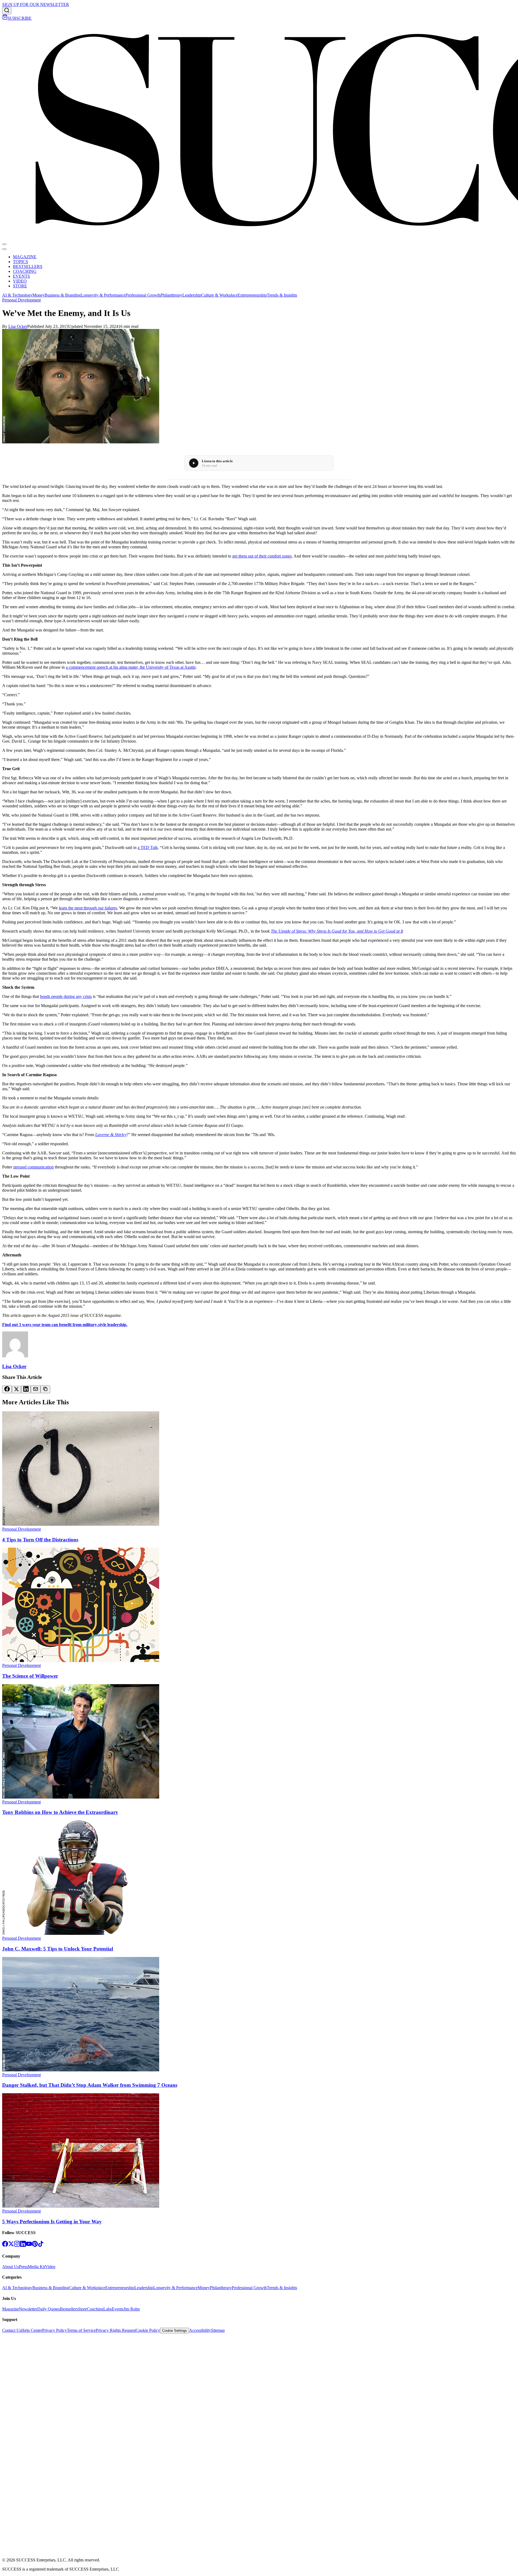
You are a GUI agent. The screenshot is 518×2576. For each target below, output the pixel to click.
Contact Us (12, 2330)
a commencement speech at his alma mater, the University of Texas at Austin (131, 667)
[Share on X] (16, 1390)
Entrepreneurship (252, 295)
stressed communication (33, 1167)
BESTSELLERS (28, 266)
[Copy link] (45, 1389)
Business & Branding (63, 295)
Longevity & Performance (103, 295)
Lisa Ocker (18, 326)
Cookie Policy (148, 2330)
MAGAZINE (25, 257)
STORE (20, 286)
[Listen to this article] (194, 463)
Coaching (95, 2309)
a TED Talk (148, 847)
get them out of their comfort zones (262, 556)
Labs (108, 2309)
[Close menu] (4, 249)
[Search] (7, 11)
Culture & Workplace (219, 295)
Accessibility (200, 2330)
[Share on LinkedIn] (26, 1389)
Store (82, 2309)
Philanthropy (171, 295)
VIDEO (20, 281)
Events (117, 2309)
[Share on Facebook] (7, 1389)
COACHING (25, 271)
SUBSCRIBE (20, 18)
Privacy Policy (54, 2330)
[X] (11, 2245)
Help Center (32, 2330)
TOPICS (21, 262)
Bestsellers (69, 2309)
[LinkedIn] (23, 2245)
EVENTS (21, 276)
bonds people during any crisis (66, 996)
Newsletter (28, 2309)
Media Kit (36, 2267)
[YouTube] (29, 2245)
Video (50, 2267)
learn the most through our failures (88, 908)
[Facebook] (5, 2245)
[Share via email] (36, 1389)
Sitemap (218, 2330)
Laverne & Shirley (111, 1135)
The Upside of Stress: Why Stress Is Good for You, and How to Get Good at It (337, 931)
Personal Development (21, 300)
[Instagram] (17, 2245)
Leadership (192, 295)
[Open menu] (4, 244)
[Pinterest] (35, 2245)
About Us (11, 2267)
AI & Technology (17, 295)
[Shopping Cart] (5, 18)
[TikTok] (41, 2245)
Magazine (11, 2309)
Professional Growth (143, 295)
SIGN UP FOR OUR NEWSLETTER (36, 4)
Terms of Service (81, 2330)
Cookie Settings (175, 2331)
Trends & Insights (282, 295)
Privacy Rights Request (116, 2330)
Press (23, 2267)
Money (38, 295)
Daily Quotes (49, 2309)
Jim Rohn (132, 2309)
